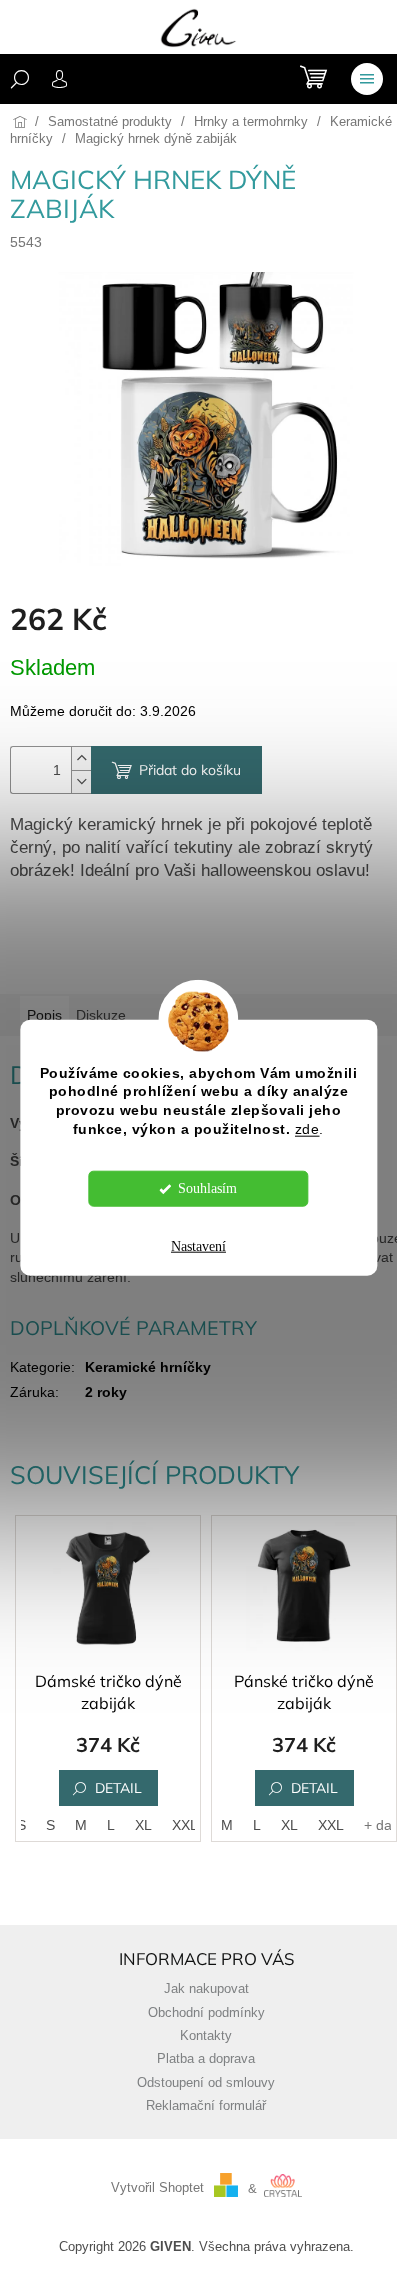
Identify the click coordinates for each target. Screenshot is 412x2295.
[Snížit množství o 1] (81, 781)
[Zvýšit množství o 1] (81, 758)
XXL (185, 1825)
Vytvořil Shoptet (157, 2189)
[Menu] (367, 79)
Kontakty (206, 2036)
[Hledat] (20, 79)
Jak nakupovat (206, 1989)
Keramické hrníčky (148, 1367)
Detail (118, 1788)
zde (307, 1129)
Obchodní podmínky (206, 2013)
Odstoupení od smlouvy (206, 2083)
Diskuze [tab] (101, 1015)
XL (143, 1825)
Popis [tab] (44, 1015)
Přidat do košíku (190, 770)
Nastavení (198, 1246)
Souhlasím (207, 1188)
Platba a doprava (206, 2059)
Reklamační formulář (206, 2106)
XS (17, 1825)
